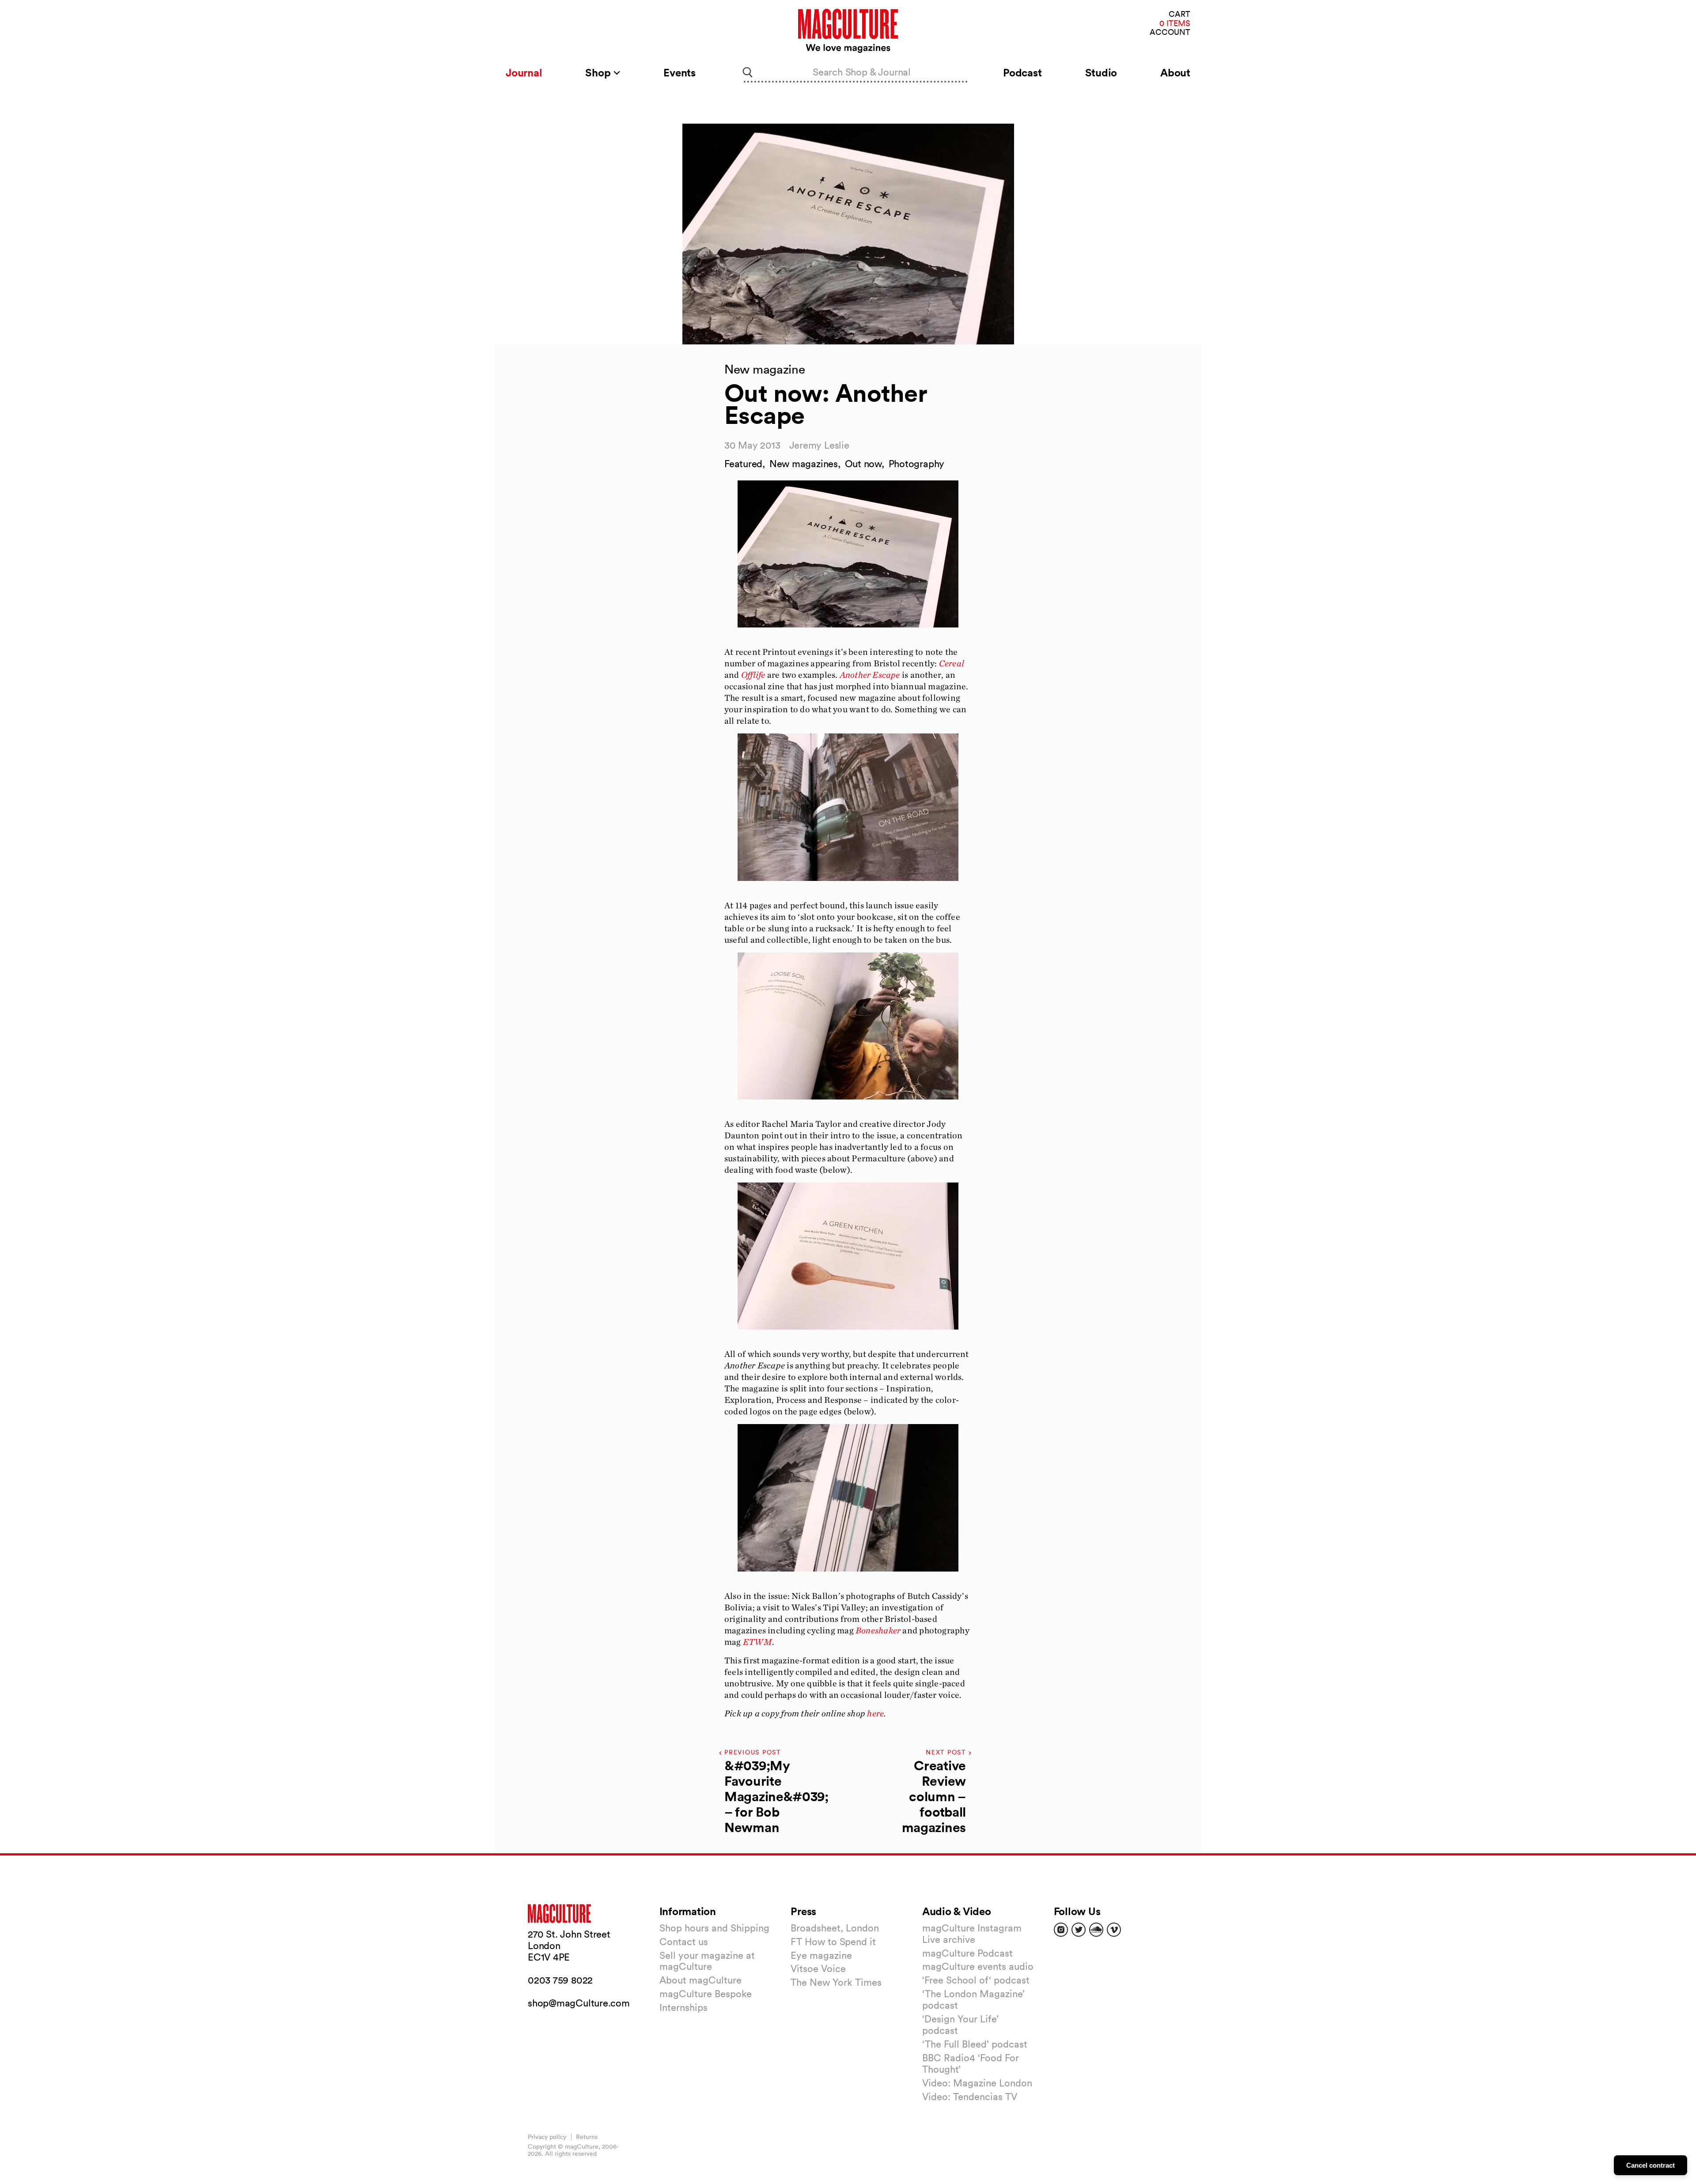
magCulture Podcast (967, 1953)
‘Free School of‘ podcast (976, 1980)
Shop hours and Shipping (714, 1928)
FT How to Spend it (833, 1942)
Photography (917, 464)
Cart (1179, 14)
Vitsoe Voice (818, 1969)
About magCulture (700, 1980)
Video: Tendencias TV (970, 2097)
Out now (863, 464)
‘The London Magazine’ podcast (973, 1999)
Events (680, 72)
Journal (524, 72)
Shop (599, 72)
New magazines (804, 464)
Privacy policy (547, 2137)
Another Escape (870, 675)
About (1175, 72)
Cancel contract (1651, 2165)
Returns (587, 2137)
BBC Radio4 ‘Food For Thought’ (971, 2063)
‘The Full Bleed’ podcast (975, 2044)
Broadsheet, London (835, 1928)
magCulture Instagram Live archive (972, 1934)
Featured (743, 464)
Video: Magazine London (977, 2083)
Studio (1101, 72)
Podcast (1022, 72)
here (874, 1713)
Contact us (684, 1942)
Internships (683, 2007)
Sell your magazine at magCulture (707, 1961)
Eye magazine (821, 1955)
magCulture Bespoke (706, 1994)
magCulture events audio (978, 1966)
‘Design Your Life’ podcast (960, 2025)
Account (1170, 32)
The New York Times (836, 1982)
